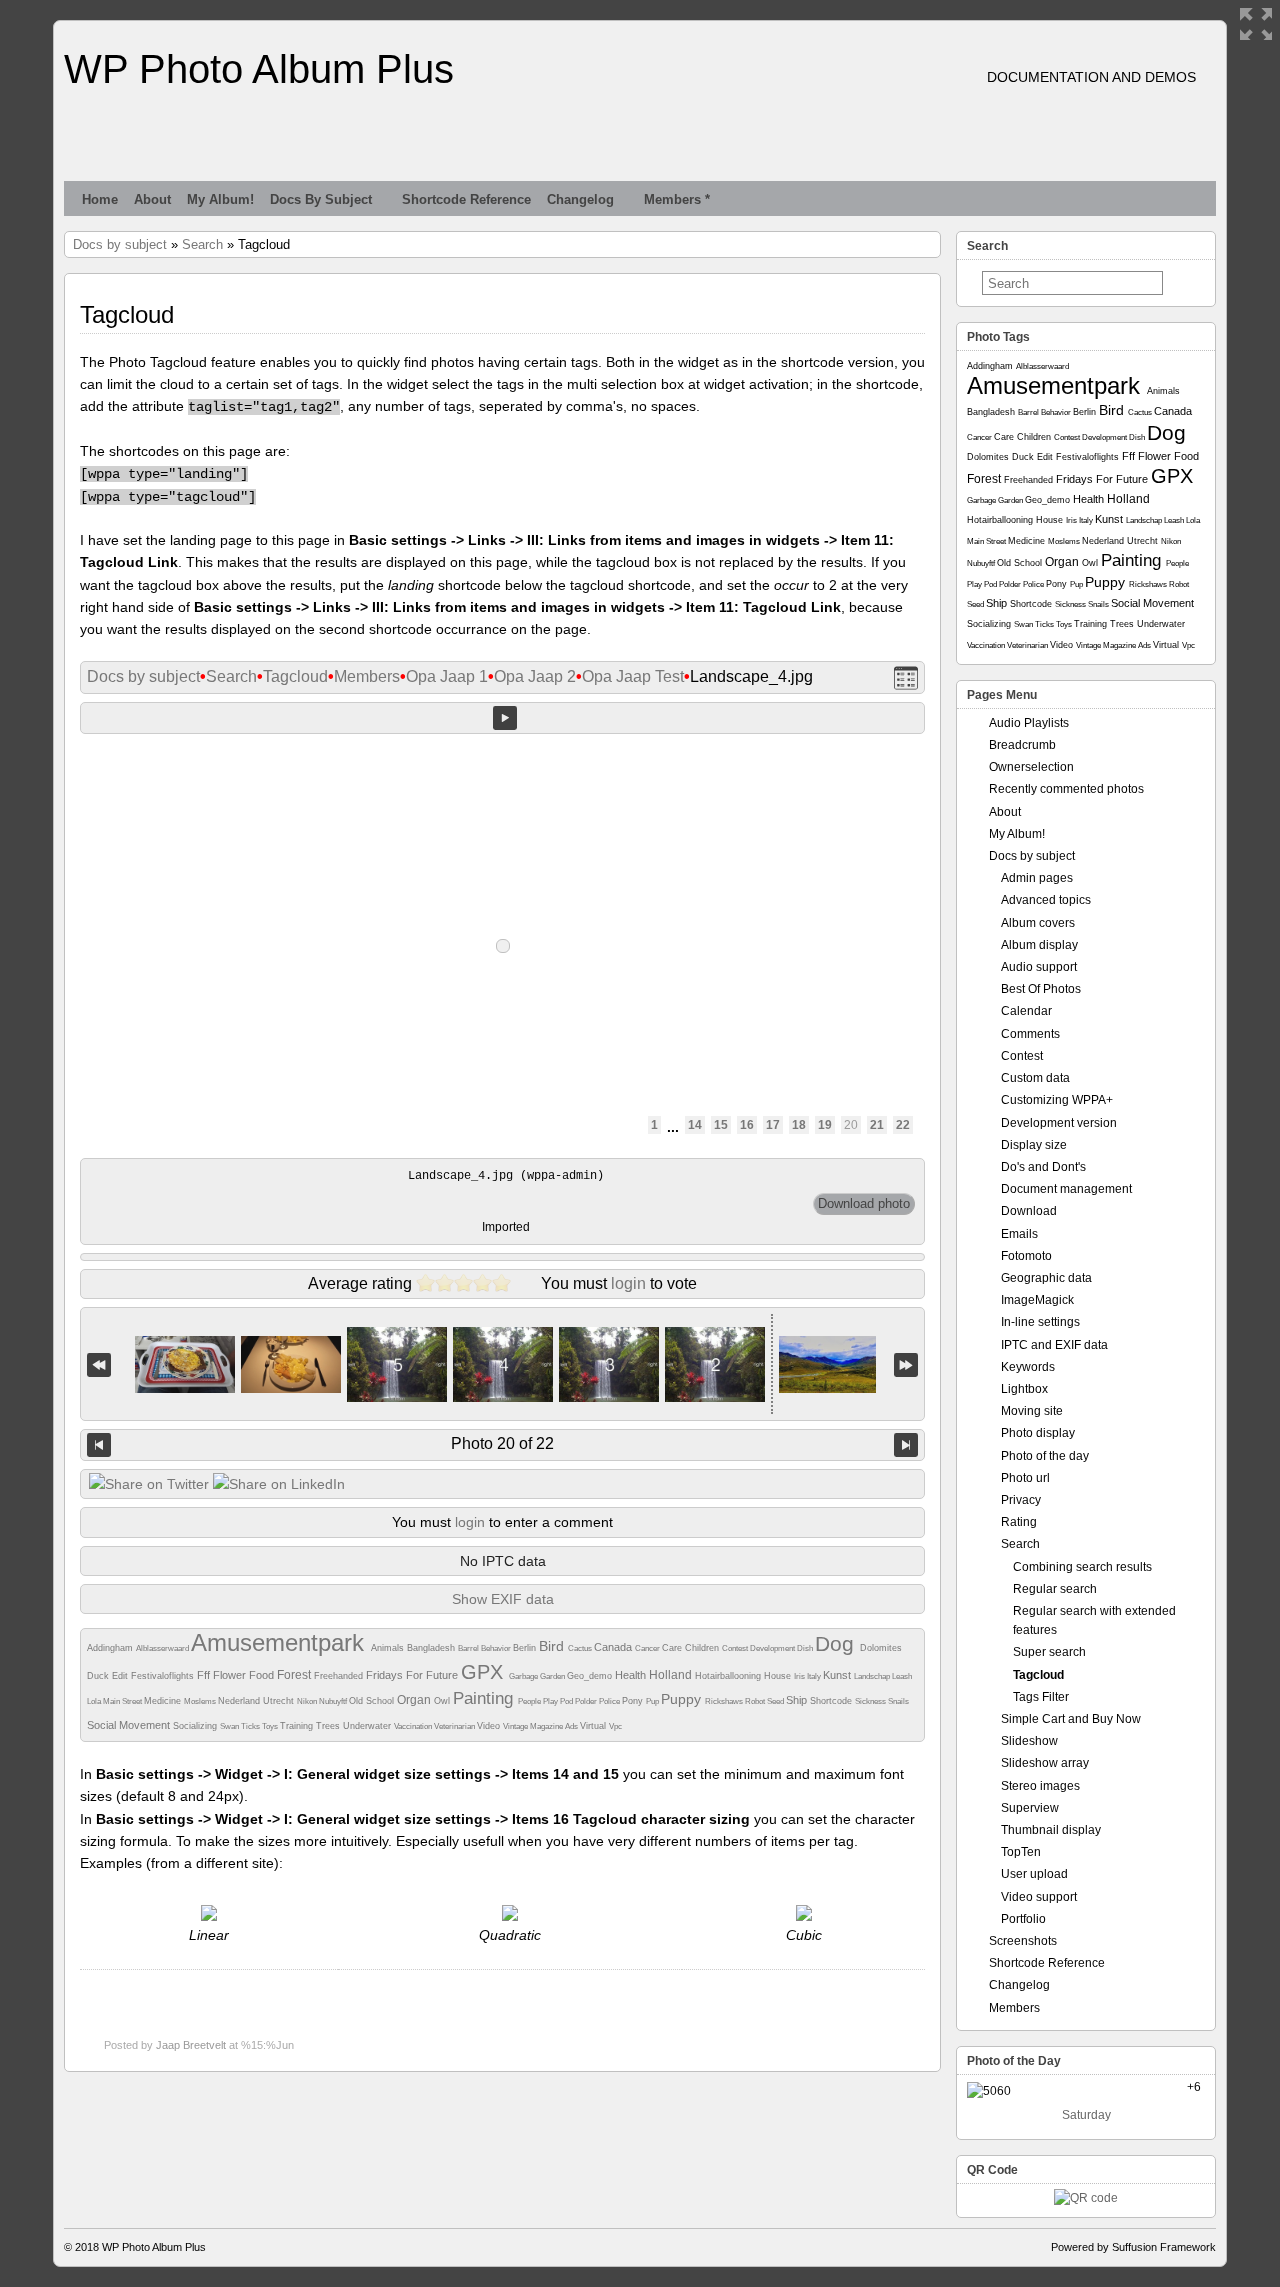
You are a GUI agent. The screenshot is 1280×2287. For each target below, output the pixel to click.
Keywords (1028, 1367)
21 (877, 1125)
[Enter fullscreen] (1256, 24)
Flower (231, 1675)
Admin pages (1037, 878)
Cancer (648, 1648)
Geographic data (1046, 1278)
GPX (485, 1672)
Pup (653, 1701)
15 (721, 1125)
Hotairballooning (729, 1676)
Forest (295, 1675)
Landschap (873, 1676)
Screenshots (1023, 1941)
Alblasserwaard (163, 1648)
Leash (902, 1676)
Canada (614, 1647)
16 (747, 1125)
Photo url (1025, 1478)
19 (825, 1125)
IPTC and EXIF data (1054, 1345)
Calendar (1026, 1011)
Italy (815, 1676)
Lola (95, 1701)
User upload (1034, 1874)
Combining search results (1082, 1567)
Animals (389, 1648)
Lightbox (1024, 1389)
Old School (373, 1701)
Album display (1039, 945)
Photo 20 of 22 (502, 1443)
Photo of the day (1045, 1456)
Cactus (581, 1648)
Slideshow (1029, 1741)
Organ (415, 1700)
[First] (99, 1364)
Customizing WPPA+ (1057, 1100)
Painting (485, 1698)
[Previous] (99, 1445)
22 (903, 1125)
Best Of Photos (1041, 989)
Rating (1019, 1522)
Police (610, 1701)
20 (851, 1125)
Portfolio (1023, 1919)
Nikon (308, 1701)
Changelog (580, 199)
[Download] (864, 1204)
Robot (756, 1701)
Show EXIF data (503, 1599)
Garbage (524, 1676)
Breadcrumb (1022, 745)
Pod (567, 1701)
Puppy (683, 1699)
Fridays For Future (413, 1675)
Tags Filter (1041, 1697)
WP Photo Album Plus (259, 69)
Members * (677, 199)
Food (263, 1675)
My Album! (220, 199)
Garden (553, 1676)
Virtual (594, 1726)
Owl (443, 1701)
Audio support (1039, 967)
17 (773, 1125)
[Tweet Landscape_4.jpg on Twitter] (149, 1484)
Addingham (111, 1648)
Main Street (123, 1701)
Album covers (1038, 923)
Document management (1066, 1189)
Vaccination (414, 1726)
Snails (898, 1701)
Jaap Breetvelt (191, 2045)
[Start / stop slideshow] (505, 718)
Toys (271, 1726)
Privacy (1021, 1500)
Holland (672, 1675)
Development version (1059, 1123)
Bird (553, 1646)
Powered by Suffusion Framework (1133, 2247)
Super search (1049, 1652)
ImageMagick (1037, 1300)
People (530, 1701)
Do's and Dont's (1043, 1167)
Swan (230, 1726)
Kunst (838, 1675)
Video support (1039, 1897)
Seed (776, 1701)
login (628, 1283)
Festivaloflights (164, 1676)
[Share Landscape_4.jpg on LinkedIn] (279, 1484)
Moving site (1032, 1411)
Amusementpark (281, 1642)
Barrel (469, 1648)
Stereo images (1040, 1786)
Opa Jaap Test (633, 676)
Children (703, 1648)
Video (490, 1726)
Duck (99, 1676)
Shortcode (832, 1701)
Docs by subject (321, 199)
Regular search (1055, 1589)
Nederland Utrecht (257, 1701)
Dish (806, 1648)
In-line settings (1040, 1322)
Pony (634, 1701)
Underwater (368, 1726)
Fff (205, 1675)
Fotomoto (1026, 1256)
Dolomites (881, 1648)
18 (799, 1125)
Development (773, 1648)
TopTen (1021, 1852)
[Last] (906, 1364)
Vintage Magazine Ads (541, 1726)
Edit (121, 1676)
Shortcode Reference (466, 199)
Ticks (251, 1726)
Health (632, 1675)
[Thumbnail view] (906, 677)
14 (695, 1125)
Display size (1034, 1145)
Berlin (526, 1648)
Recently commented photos (1066, 789)
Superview (1030, 1808)
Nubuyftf (334, 1701)
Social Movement (130, 1725)
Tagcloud (295, 676)
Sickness (871, 1701)
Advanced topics (1046, 900)
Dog (837, 1643)
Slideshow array (1045, 1763)
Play (551, 1701)
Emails (1019, 1234)
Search (202, 244)
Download (1029, 1211)
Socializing (196, 1726)
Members (367, 676)
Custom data (1035, 1078)
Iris (800, 1676)
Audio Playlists (1029, 723)
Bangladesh (432, 1648)
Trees (329, 1726)
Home (100, 199)
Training (298, 1726)
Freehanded (340, 1676)
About (152, 199)
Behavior (497, 1648)
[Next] (906, 1445)
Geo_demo (591, 1676)
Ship (798, 1700)
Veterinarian (455, 1726)
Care (673, 1648)
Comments (1030, 1034)
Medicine (164, 1701)
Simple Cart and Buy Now (1071, 1719)
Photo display (1038, 1433)
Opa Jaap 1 (447, 676)
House (779, 1676)
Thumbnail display (1051, 1830)
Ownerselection (1031, 767)
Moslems (201, 1701)
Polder (587, 1701)
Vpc (615, 1726)
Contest (736, 1648)
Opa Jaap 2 (535, 676)
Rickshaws (725, 1701)
